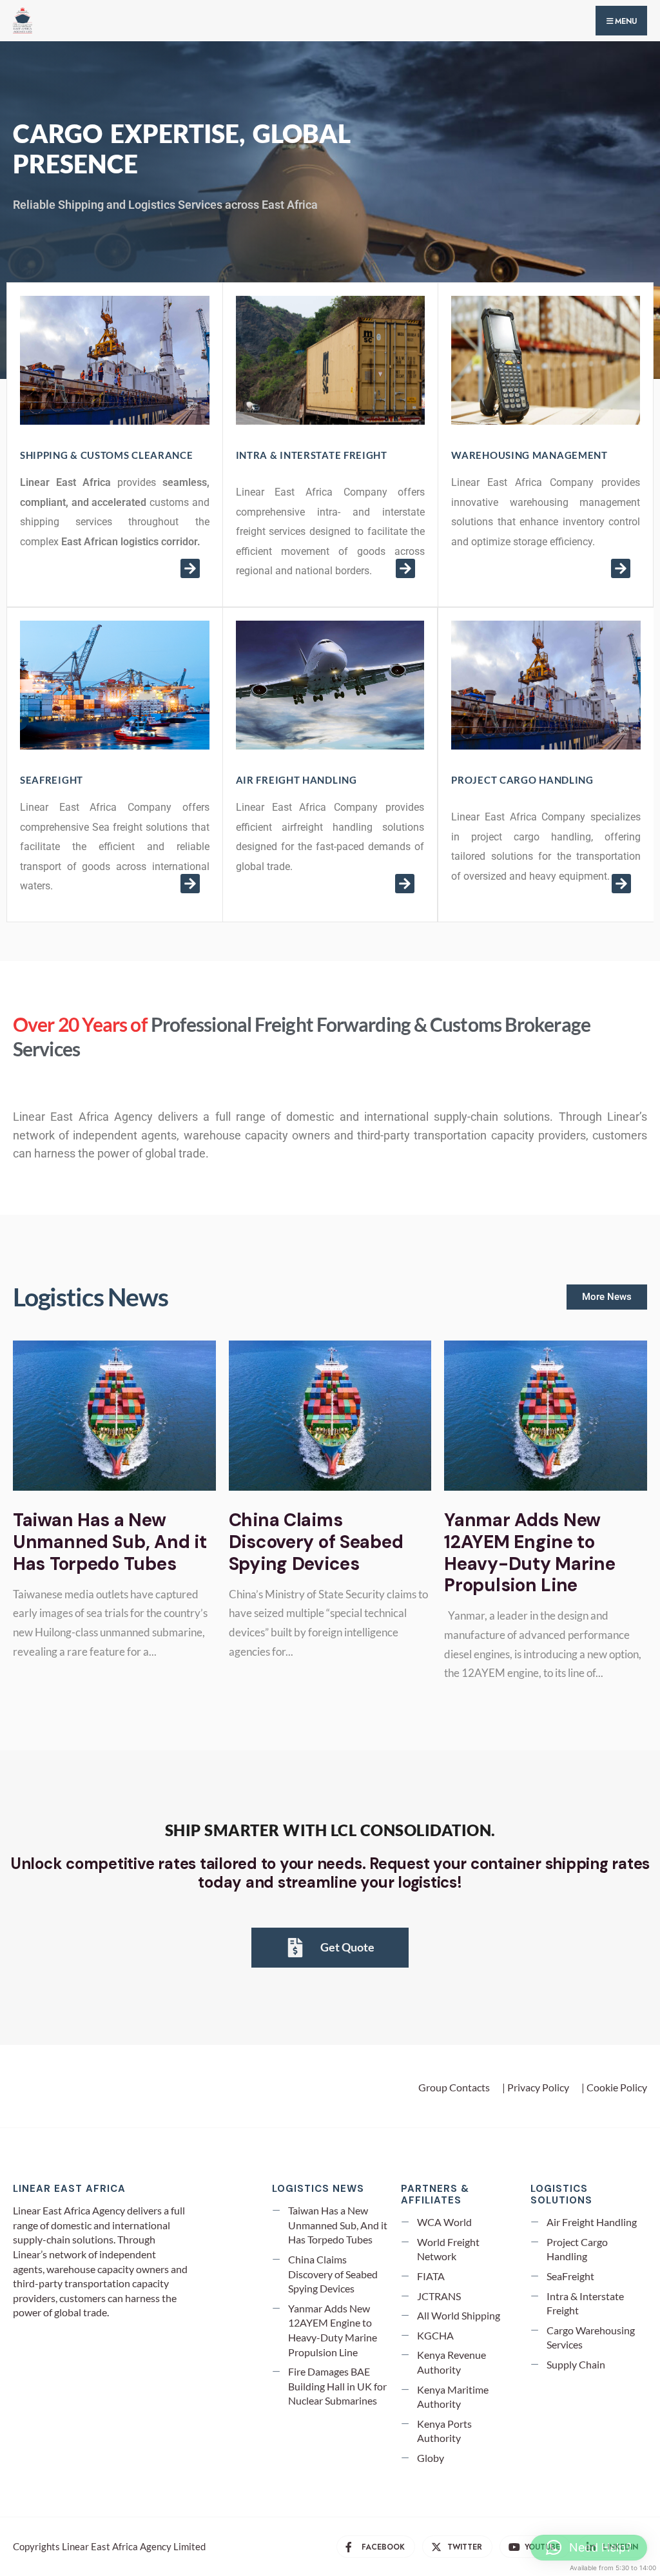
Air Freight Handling (592, 2222)
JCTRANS (439, 2296)
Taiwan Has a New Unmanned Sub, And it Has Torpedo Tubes (110, 1542)
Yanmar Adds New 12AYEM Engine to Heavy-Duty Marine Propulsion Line (529, 1553)
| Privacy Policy (536, 2087)
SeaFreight (570, 2276)
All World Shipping (459, 2315)
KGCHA (435, 2335)
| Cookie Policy (614, 2087)
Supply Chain (576, 2364)
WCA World (444, 2222)
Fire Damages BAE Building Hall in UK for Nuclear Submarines (337, 2386)
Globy (431, 2458)
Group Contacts (454, 2087)
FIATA (431, 2276)
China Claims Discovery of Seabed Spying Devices (316, 1542)
